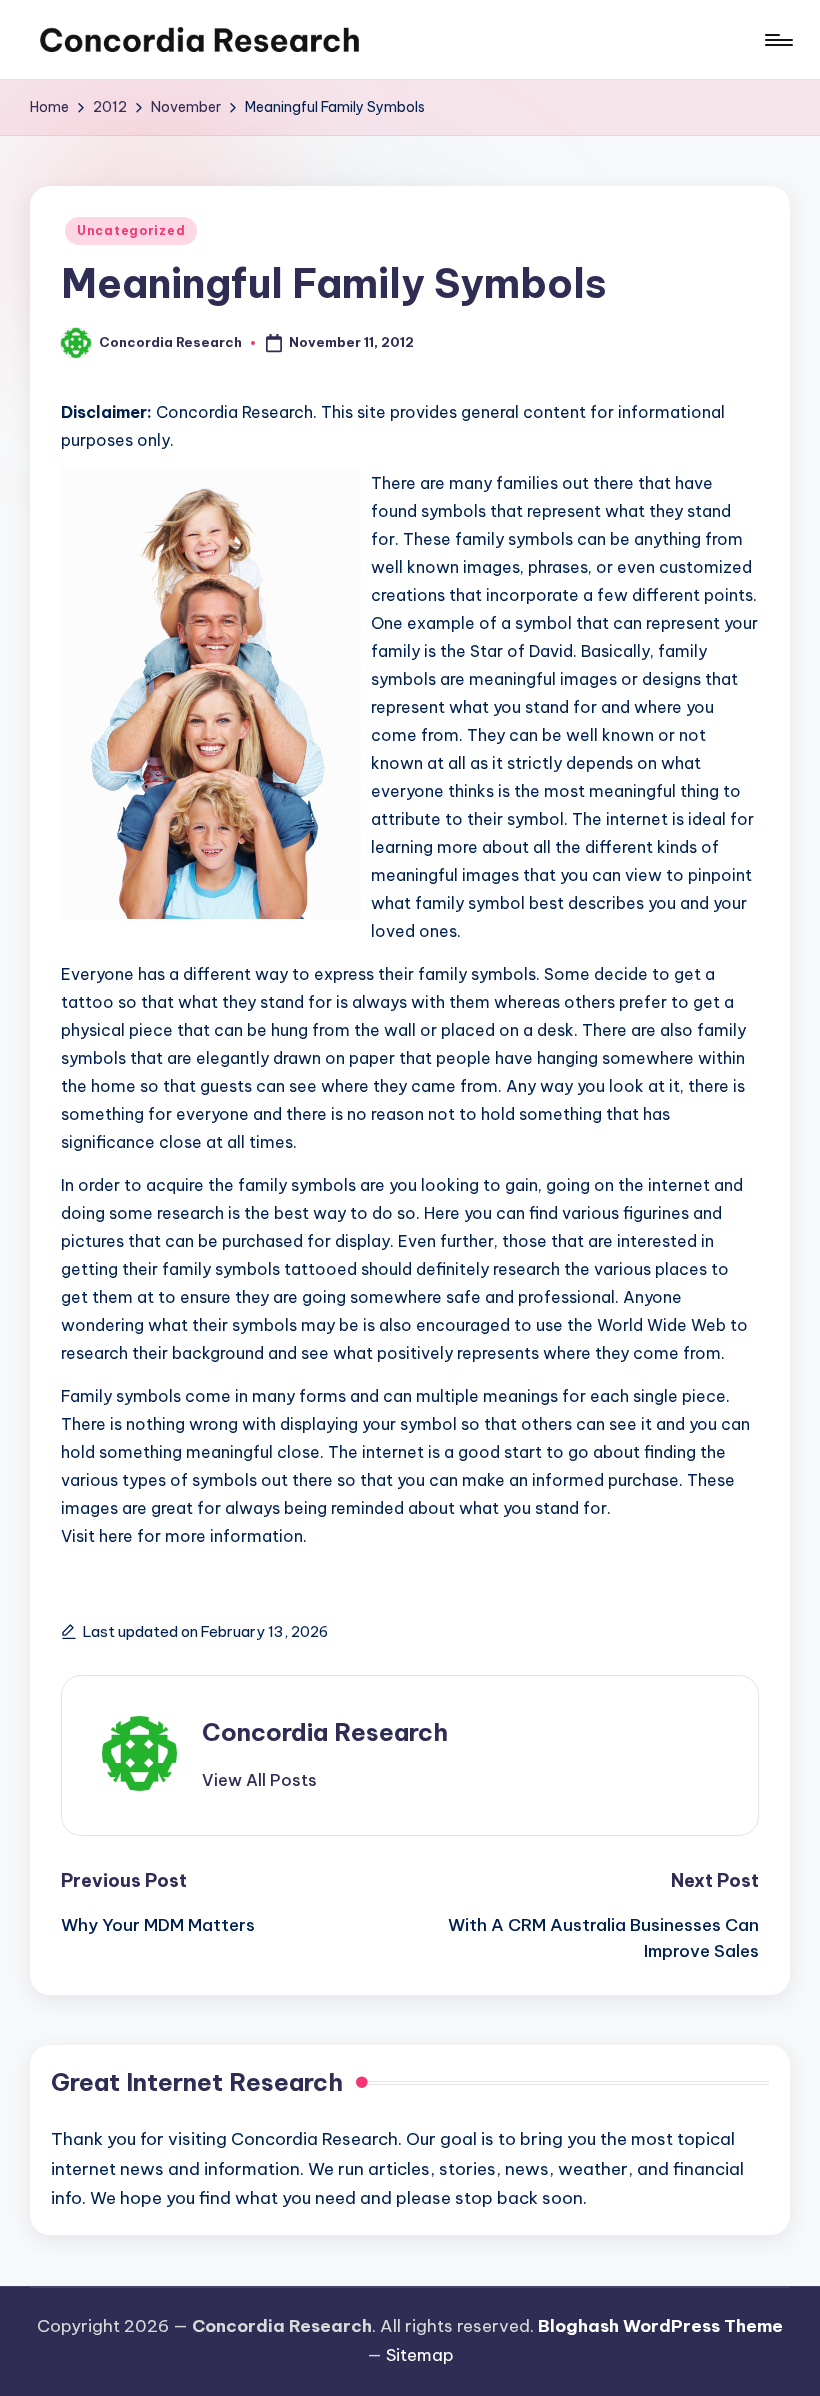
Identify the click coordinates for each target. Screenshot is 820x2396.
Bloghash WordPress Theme (660, 2326)
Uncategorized (131, 230)
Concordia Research (325, 1732)
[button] (259, 1780)
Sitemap (420, 2355)
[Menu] (777, 40)
